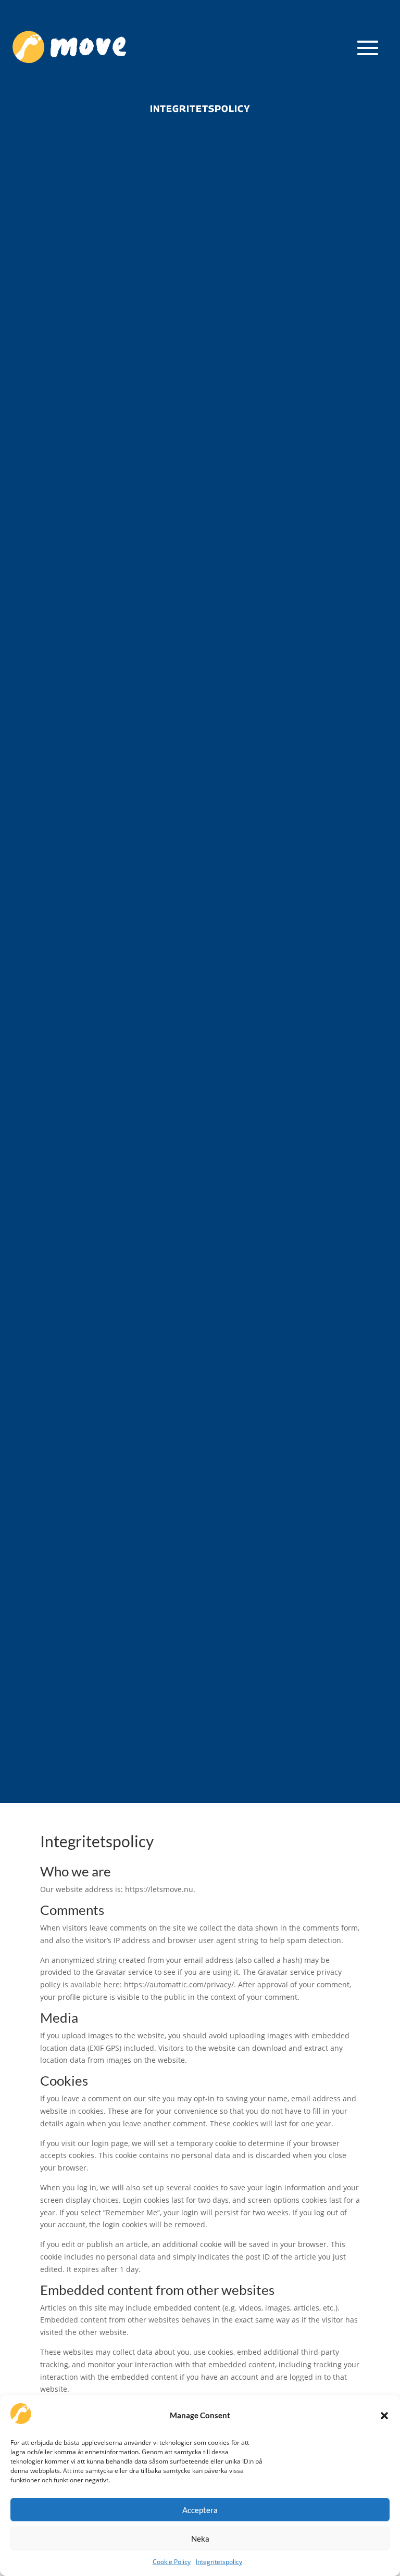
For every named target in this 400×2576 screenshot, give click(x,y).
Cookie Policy (172, 2562)
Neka (200, 2539)
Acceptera (200, 2510)
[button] (384, 2416)
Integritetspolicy (219, 2562)
